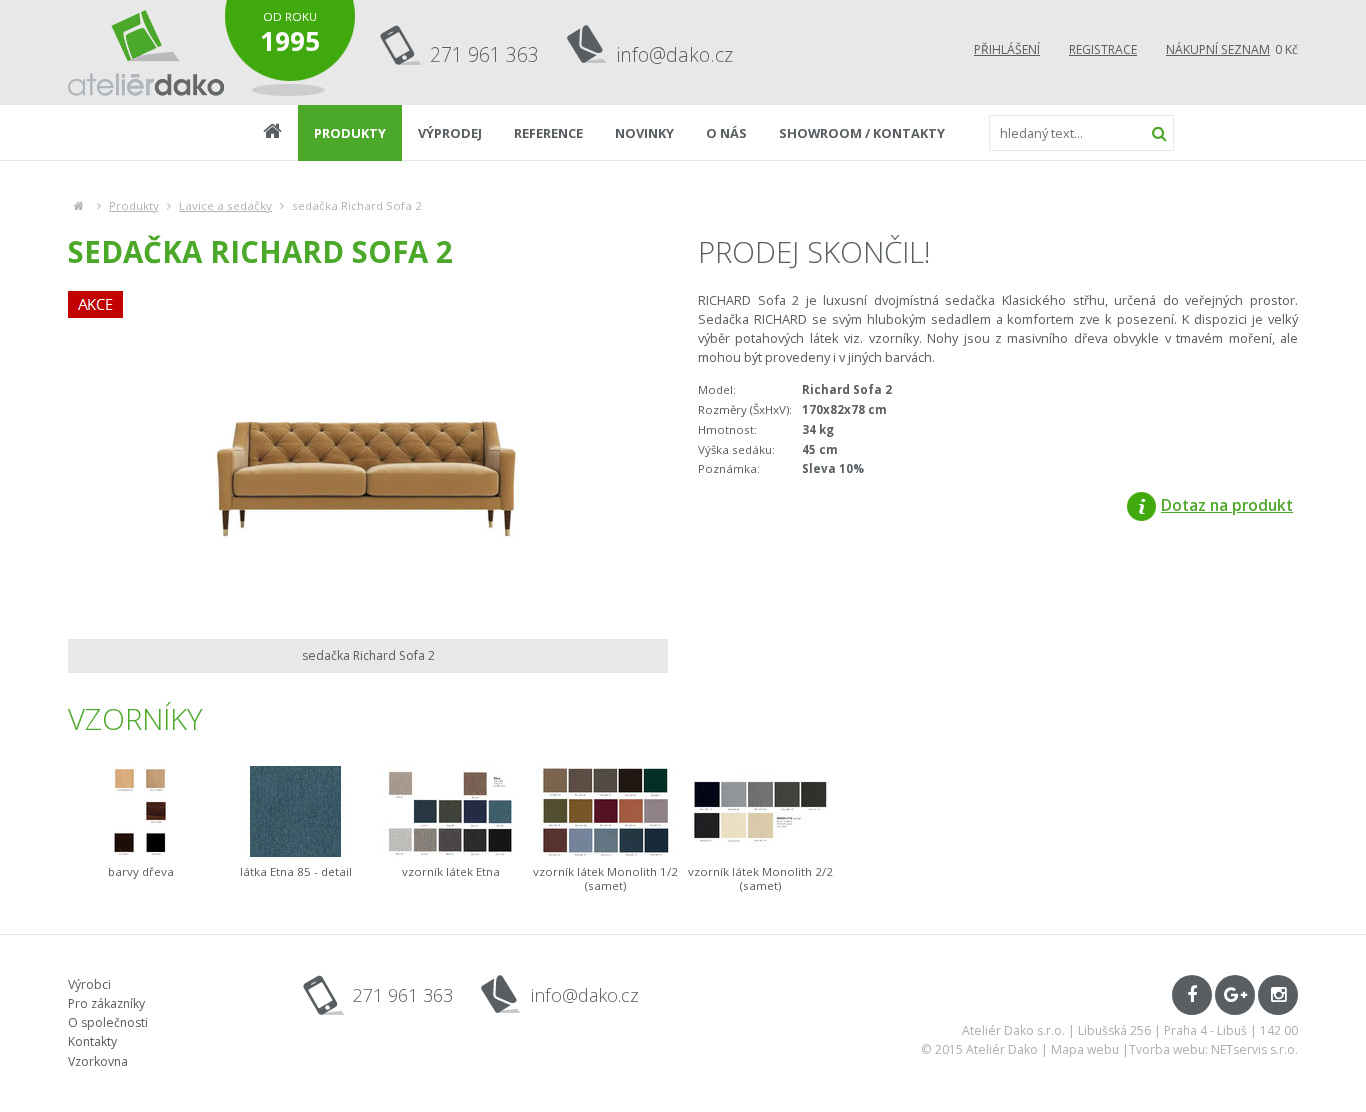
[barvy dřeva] (140, 811)
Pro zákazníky (106, 1003)
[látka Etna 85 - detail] (295, 811)
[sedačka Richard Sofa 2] (368, 460)
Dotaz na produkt (1227, 505)
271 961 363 (484, 54)
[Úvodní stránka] (146, 52)
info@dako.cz (675, 54)
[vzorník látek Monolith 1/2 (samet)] (605, 811)
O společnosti (108, 1022)
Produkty (134, 205)
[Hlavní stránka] (78, 205)
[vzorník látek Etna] (450, 811)
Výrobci (89, 984)
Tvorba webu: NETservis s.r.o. (1213, 1049)
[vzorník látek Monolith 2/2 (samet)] (760, 811)
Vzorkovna (98, 1061)
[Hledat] (1159, 133)
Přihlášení (1007, 49)
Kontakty (92, 1041)
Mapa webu (1085, 1049)
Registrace (1103, 49)
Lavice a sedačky (225, 205)
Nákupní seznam (1218, 49)
